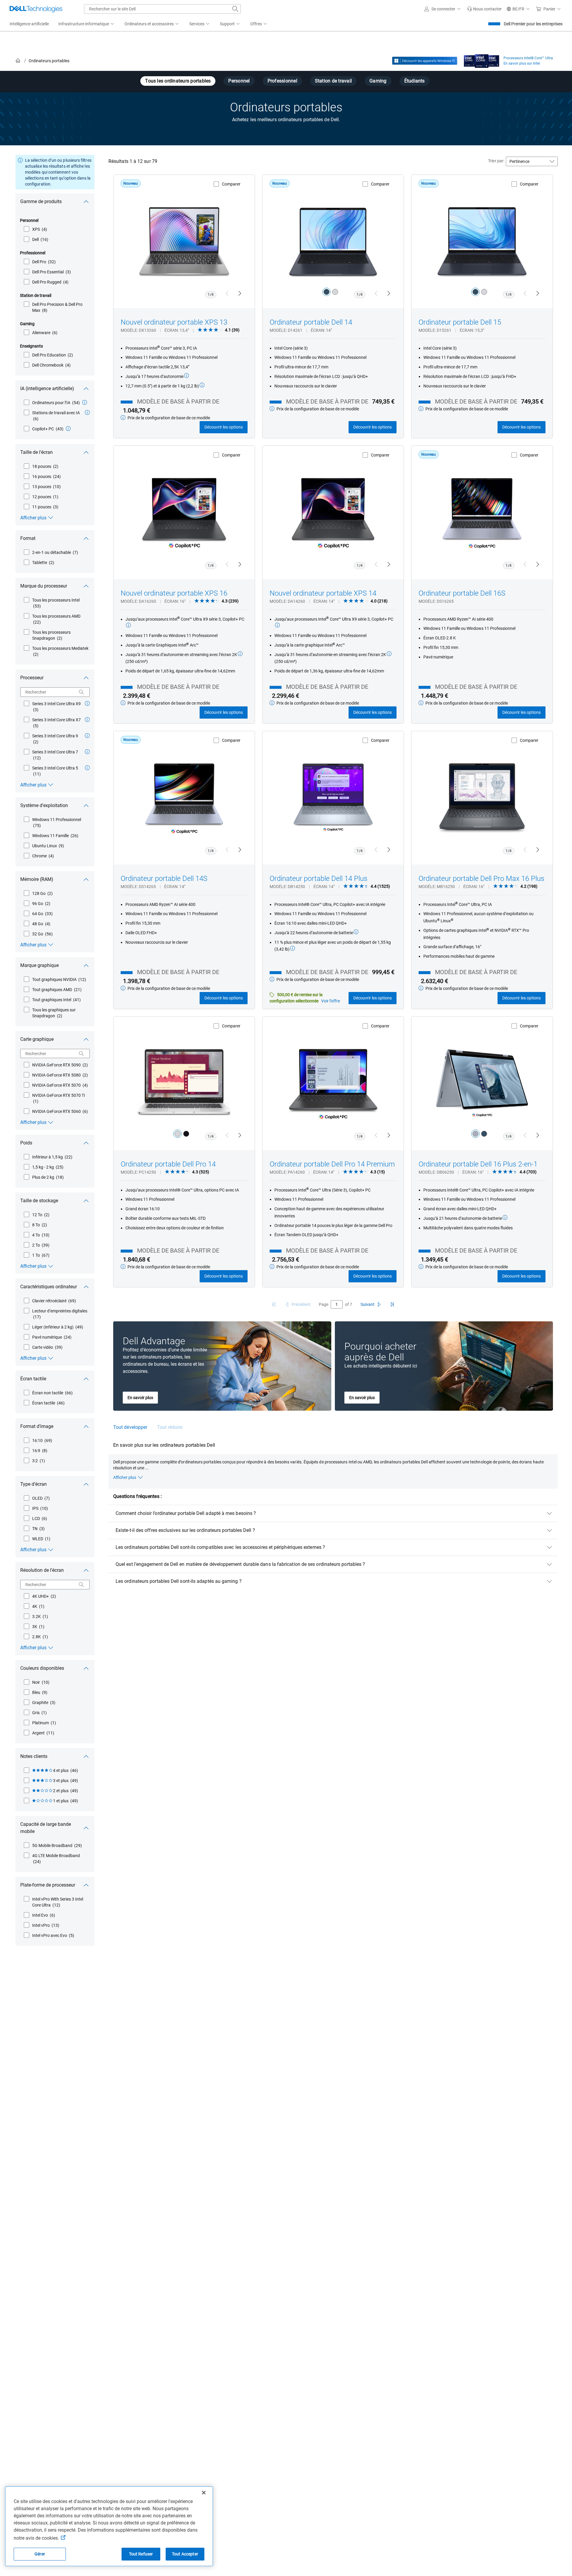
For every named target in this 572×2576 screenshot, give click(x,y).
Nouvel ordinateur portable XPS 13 (174, 322)
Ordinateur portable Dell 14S (164, 879)
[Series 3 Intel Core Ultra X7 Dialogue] (87, 719)
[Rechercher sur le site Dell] (235, 9)
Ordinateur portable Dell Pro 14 (168, 1164)
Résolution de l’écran (42, 1570)
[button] (443, 9)
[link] (484, 9)
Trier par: (496, 161)
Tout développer (130, 1427)
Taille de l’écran (36, 452)
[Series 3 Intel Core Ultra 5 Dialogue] (87, 768)
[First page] (274, 1304)
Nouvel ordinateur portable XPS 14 (323, 593)
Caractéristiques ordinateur (49, 1287)
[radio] (327, 292)
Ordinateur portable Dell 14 (311, 322)
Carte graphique (37, 1039)
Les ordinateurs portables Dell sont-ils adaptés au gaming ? (179, 1581)
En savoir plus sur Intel (522, 63)
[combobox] (162, 9)
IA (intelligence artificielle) (47, 388)
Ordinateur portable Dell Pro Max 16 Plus (481, 879)
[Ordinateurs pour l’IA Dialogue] (85, 402)
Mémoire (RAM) (37, 879)
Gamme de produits (41, 201)
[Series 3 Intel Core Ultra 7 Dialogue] (87, 752)
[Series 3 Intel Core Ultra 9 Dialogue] (87, 736)
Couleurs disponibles (42, 1668)
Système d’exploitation (44, 805)
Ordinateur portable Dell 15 (460, 322)
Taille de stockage (39, 1201)
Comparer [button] (231, 184)
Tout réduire (170, 1427)
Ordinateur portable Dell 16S (462, 593)
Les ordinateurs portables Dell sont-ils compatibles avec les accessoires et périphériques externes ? (220, 1547)
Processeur (32, 678)
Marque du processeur (44, 586)
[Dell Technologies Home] (36, 9)
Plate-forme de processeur (48, 1885)
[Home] (18, 61)
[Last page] (392, 1304)
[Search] (81, 692)
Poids (26, 1143)
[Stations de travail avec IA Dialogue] (87, 412)
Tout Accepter (185, 2554)
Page (324, 1304)
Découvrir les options (224, 427)
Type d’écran (34, 1484)
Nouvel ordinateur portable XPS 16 (174, 593)
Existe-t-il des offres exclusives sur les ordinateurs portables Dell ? (185, 1530)
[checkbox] (35, 229)
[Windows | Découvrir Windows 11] (425, 61)
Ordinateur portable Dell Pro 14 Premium (332, 1164)
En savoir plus (140, 1398)
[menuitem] (87, 24)
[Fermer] (204, 2493)
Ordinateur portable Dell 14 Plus (318, 879)
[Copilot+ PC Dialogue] (68, 429)
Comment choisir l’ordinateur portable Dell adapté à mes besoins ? (186, 1513)
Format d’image (37, 1426)
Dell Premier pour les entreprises (533, 24)
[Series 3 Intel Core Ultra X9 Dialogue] (87, 703)
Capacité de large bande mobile (46, 1828)
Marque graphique (39, 965)
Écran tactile (33, 1379)
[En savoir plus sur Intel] (482, 60)
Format (28, 538)
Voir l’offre (331, 1001)
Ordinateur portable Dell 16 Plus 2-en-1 (478, 1164)
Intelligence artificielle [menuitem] (29, 24)
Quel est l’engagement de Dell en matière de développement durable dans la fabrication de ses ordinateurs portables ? (240, 1564)
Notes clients (34, 1756)
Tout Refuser (141, 2554)
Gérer (40, 2554)
